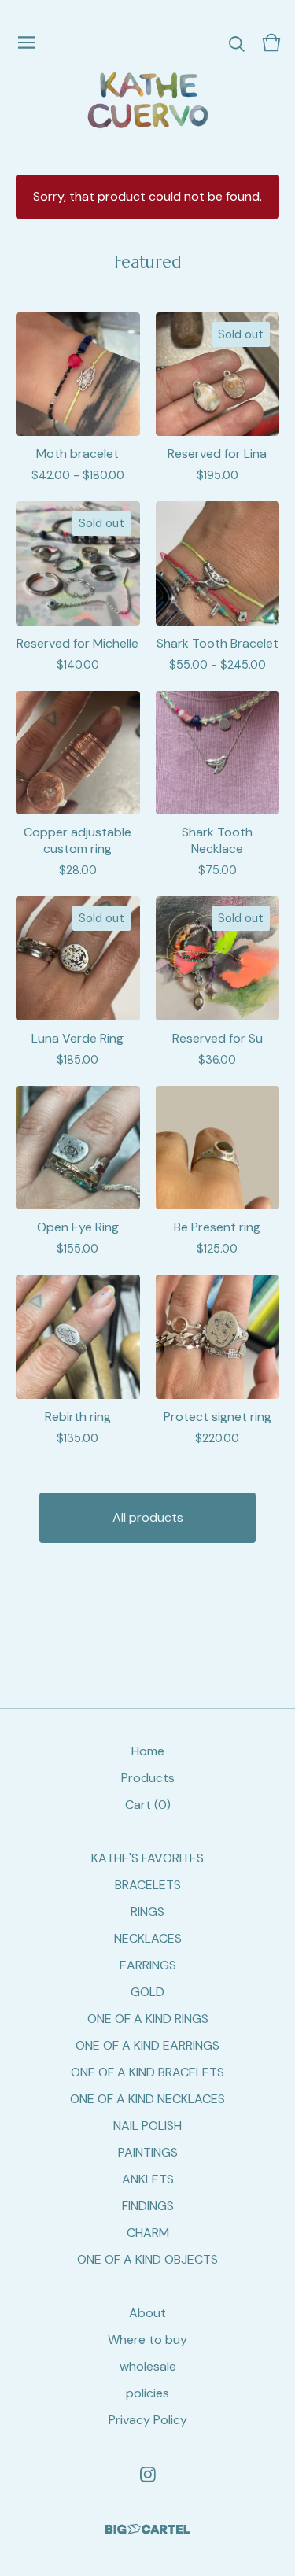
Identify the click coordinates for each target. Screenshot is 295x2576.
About (147, 2313)
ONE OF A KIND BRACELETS (147, 2072)
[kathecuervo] (147, 100)
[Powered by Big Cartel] (148, 2529)
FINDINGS (148, 2206)
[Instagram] (148, 2475)
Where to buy (147, 2340)
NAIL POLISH (147, 2126)
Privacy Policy (148, 2420)
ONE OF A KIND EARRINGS (147, 2045)
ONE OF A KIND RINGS (148, 2019)
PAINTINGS (148, 2152)
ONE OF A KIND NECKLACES (147, 2099)
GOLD (147, 1992)
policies (147, 2393)
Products (148, 1778)
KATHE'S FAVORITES (147, 1858)
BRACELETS (148, 1885)
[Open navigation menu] (27, 42)
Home (148, 1751)
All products (148, 1517)
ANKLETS (148, 2179)
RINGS (147, 1912)
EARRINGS (148, 1965)
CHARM (148, 2233)
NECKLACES (148, 1938)
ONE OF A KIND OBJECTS (147, 2259)
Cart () (148, 1805)
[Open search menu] (237, 42)
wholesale (148, 2366)
